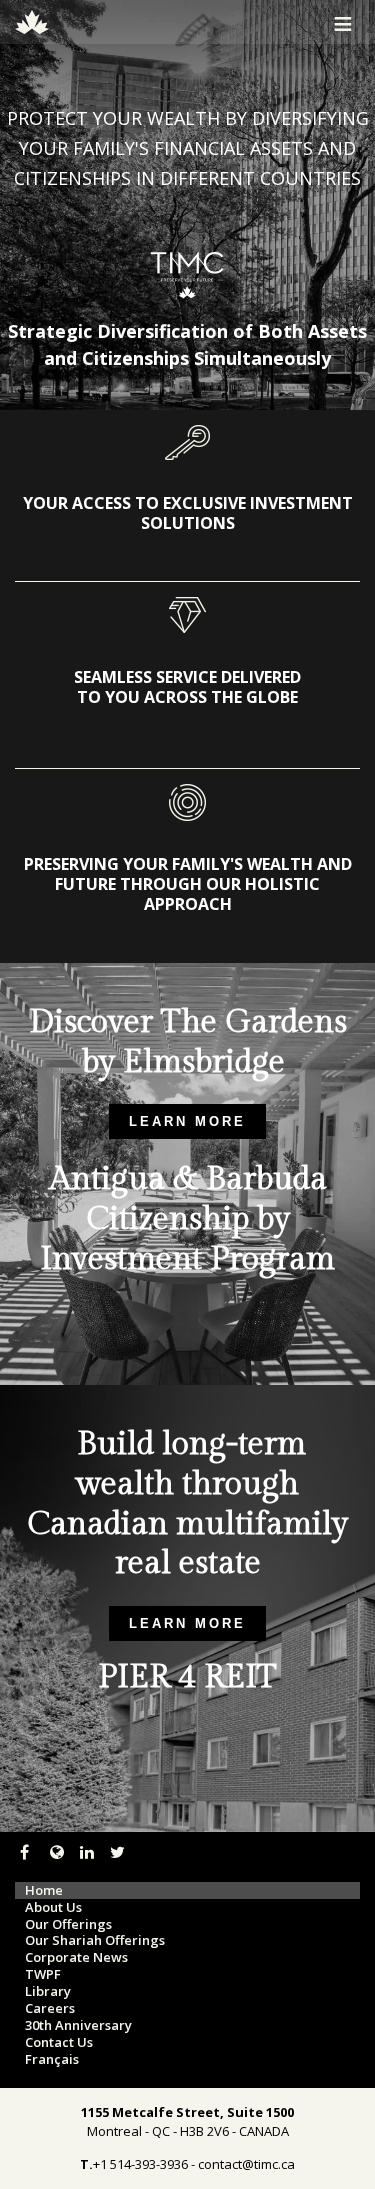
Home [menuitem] (44, 1890)
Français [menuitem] (52, 2059)
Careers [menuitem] (50, 2008)
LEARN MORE (187, 1121)
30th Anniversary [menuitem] (78, 2025)
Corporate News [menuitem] (76, 1957)
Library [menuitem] (48, 1991)
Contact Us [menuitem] (59, 2042)
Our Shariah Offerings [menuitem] (95, 1940)
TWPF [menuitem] (43, 1974)
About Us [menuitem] (53, 1907)
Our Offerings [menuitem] (68, 1924)
